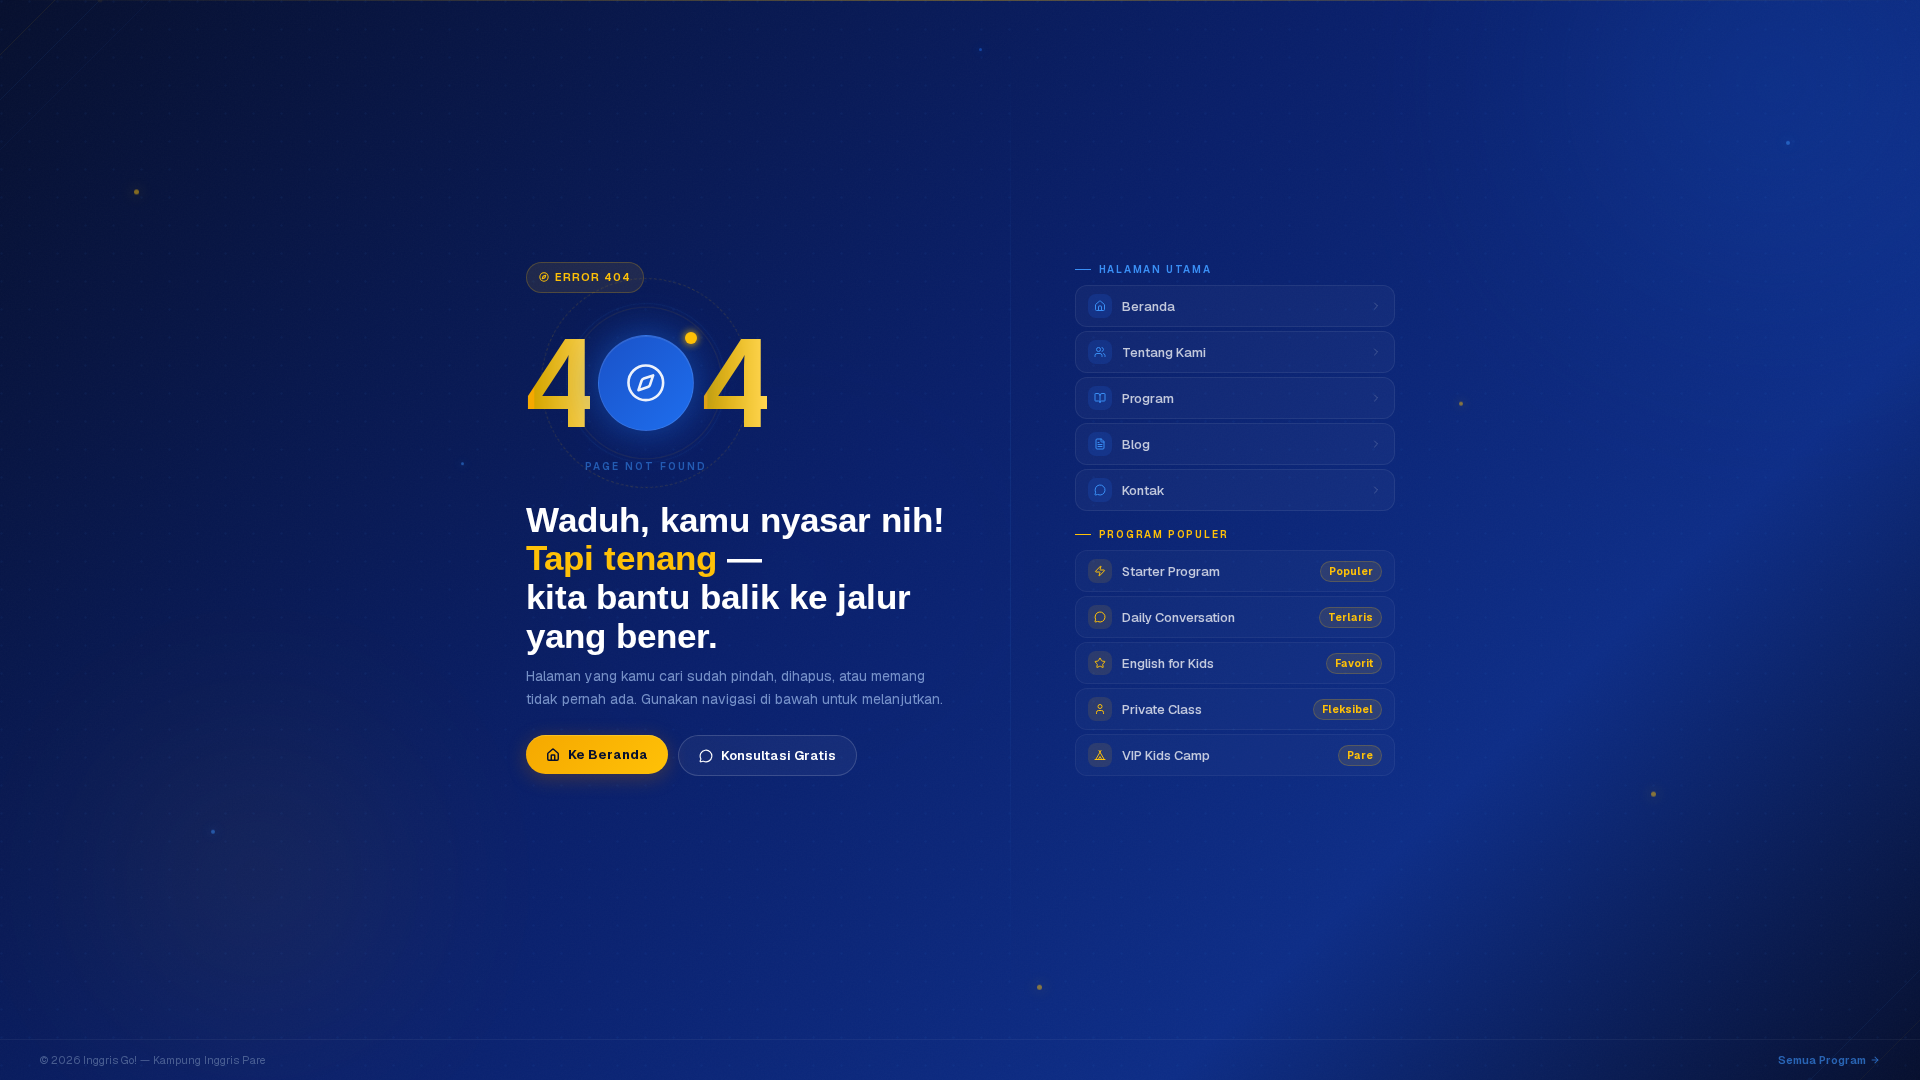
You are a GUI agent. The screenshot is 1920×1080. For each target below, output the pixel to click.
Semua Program (1822, 1060)
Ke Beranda (608, 754)
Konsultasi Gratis (778, 755)
